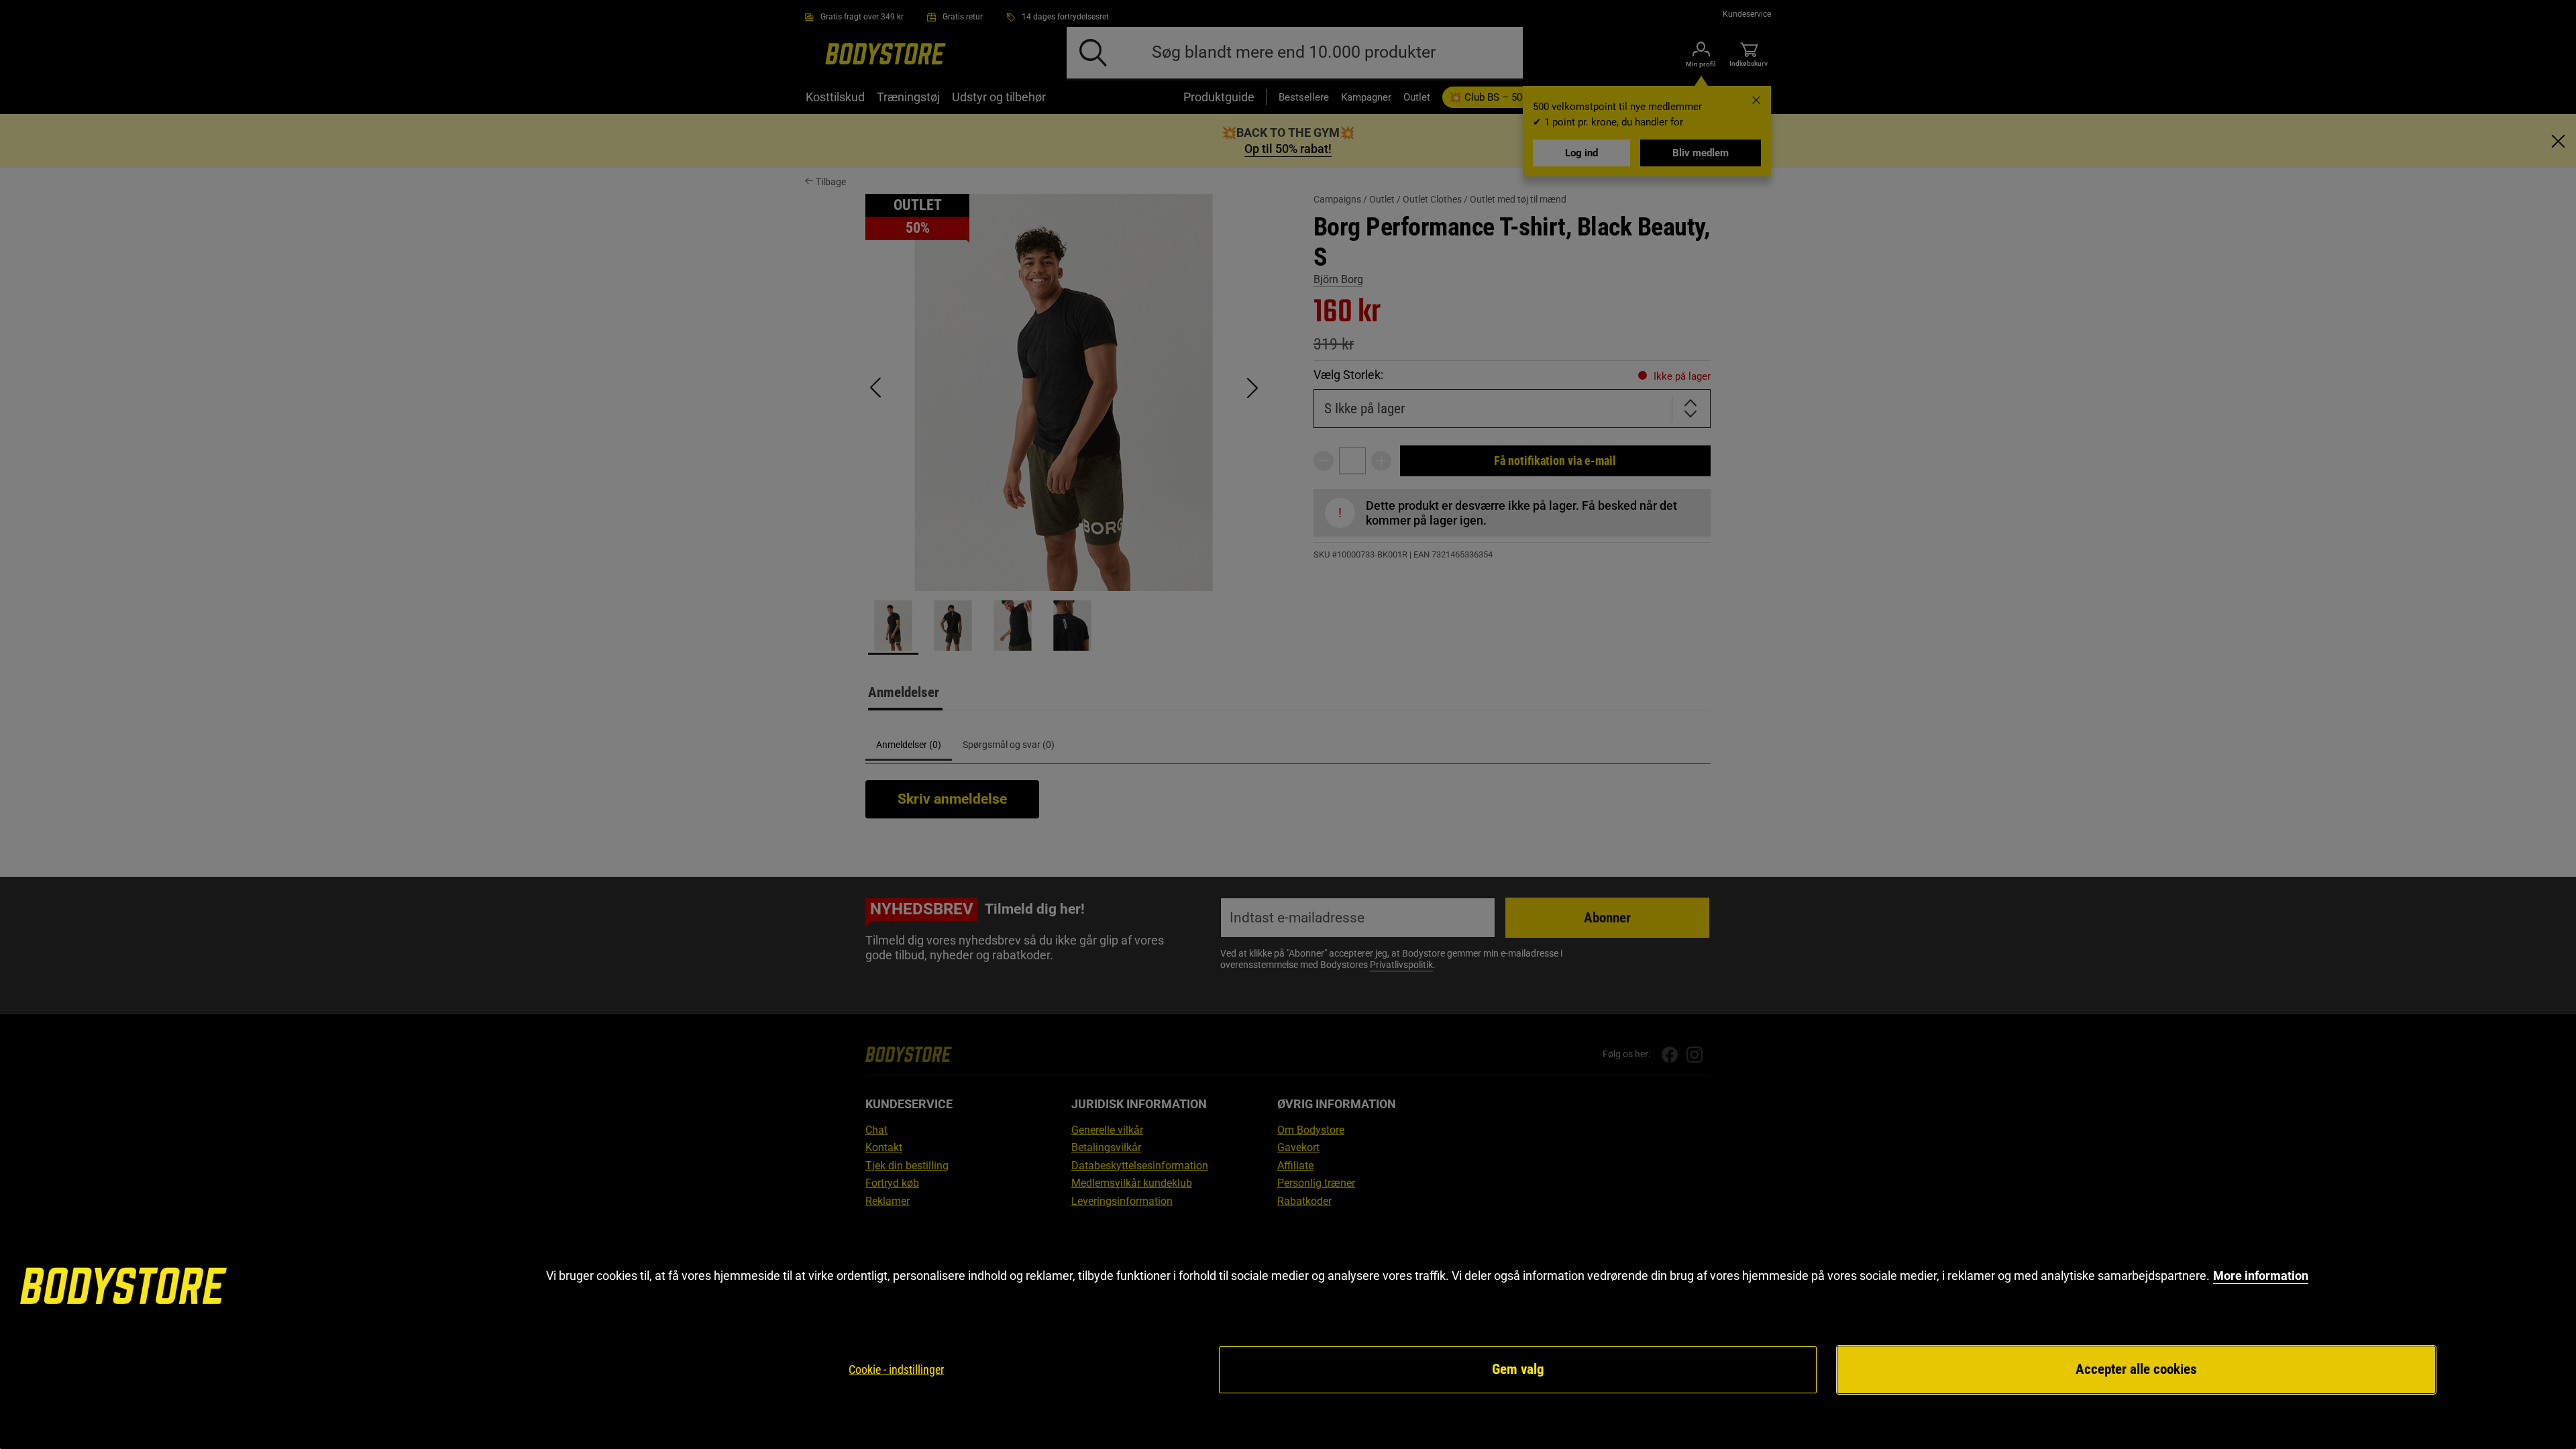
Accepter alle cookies (2136, 1369)
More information (2261, 1276)
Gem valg (1518, 1369)
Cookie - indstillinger (896, 1370)
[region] (1288, 1331)
